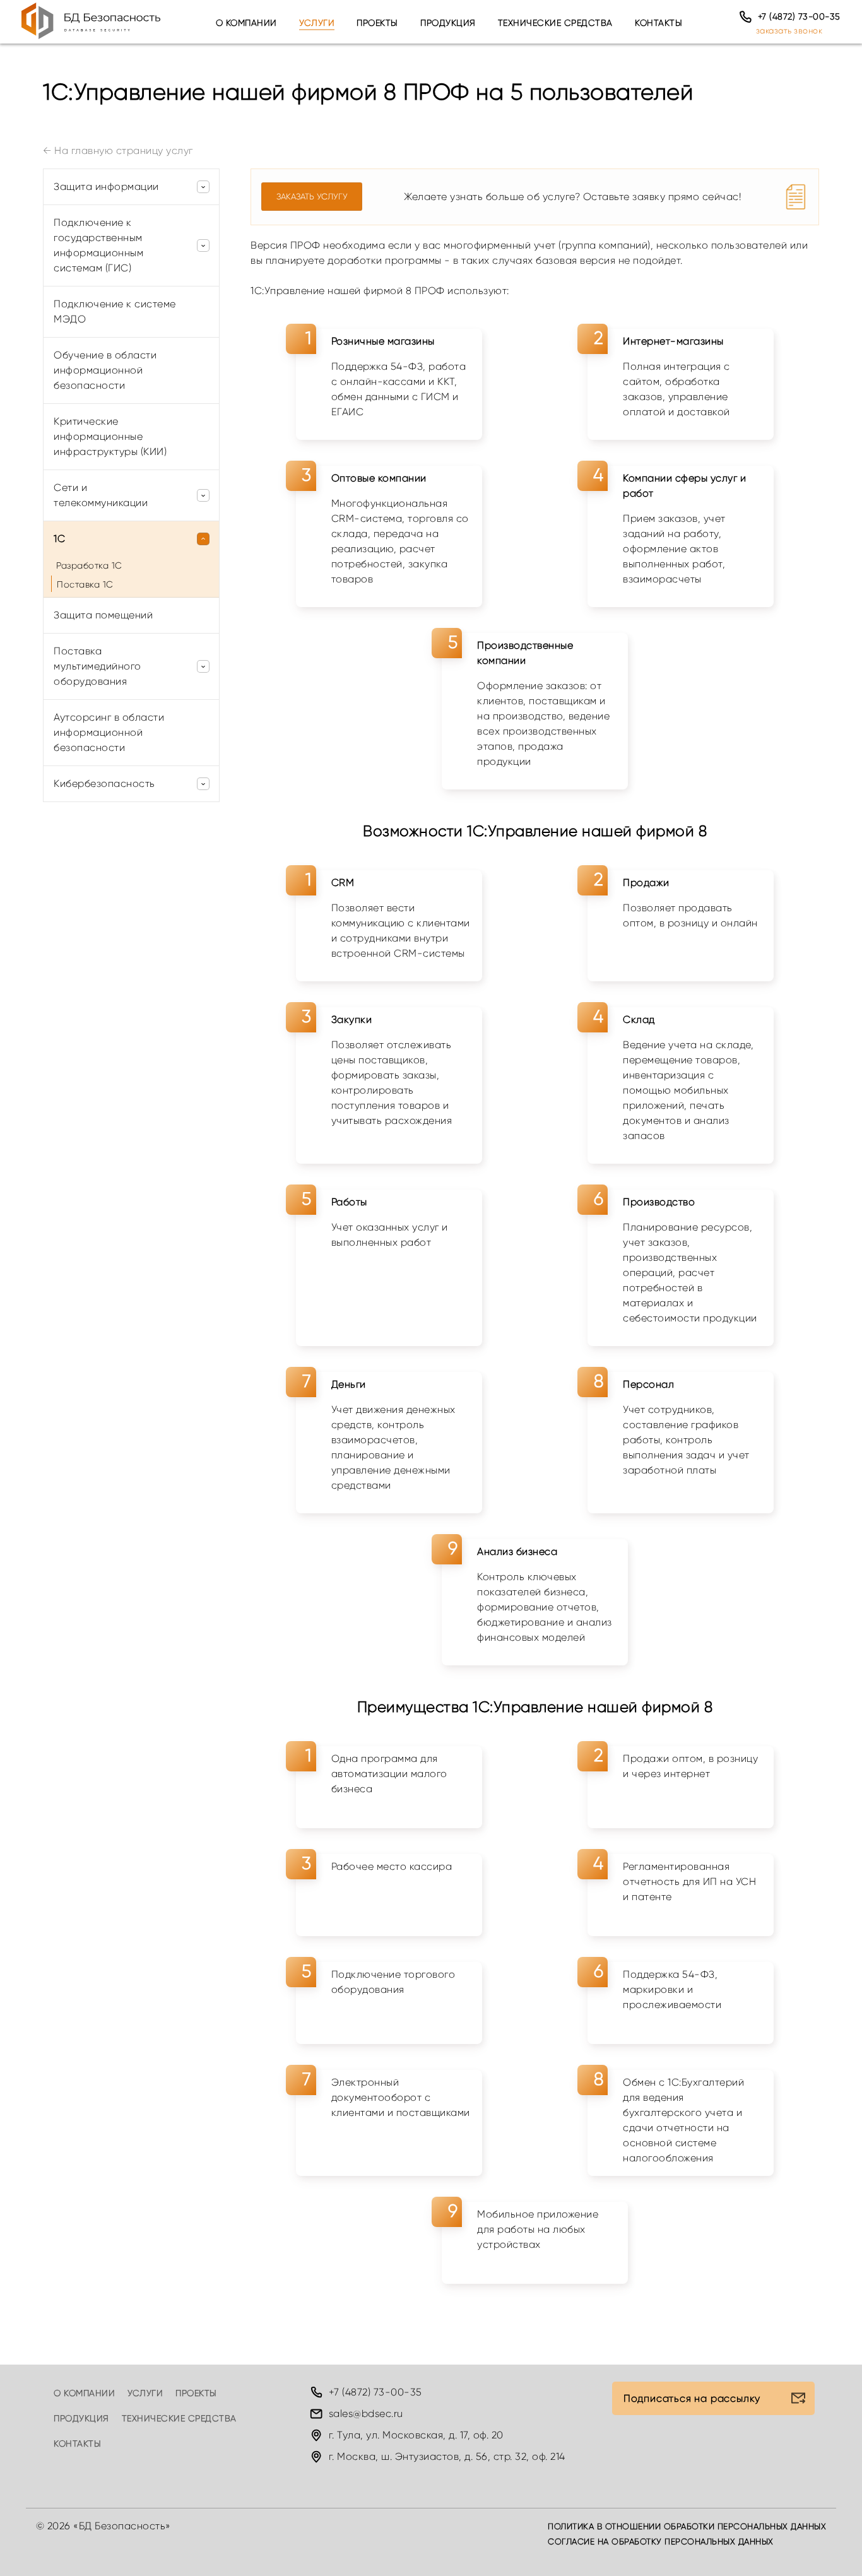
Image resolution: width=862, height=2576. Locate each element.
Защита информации (106, 186)
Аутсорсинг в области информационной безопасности (109, 732)
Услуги (317, 23)
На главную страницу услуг (118, 151)
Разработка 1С (89, 565)
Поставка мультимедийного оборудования (97, 666)
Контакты (658, 23)
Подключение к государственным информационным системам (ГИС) (98, 245)
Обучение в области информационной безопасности (105, 370)
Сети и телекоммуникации (101, 495)
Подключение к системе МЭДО (115, 311)
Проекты (377, 23)
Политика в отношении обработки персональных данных (687, 2526)
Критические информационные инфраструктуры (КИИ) (110, 436)
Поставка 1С (85, 584)
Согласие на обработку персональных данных (661, 2542)
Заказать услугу (312, 197)
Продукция (448, 23)
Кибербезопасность (104, 783)
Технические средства (555, 23)
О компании (246, 23)
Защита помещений (103, 615)
